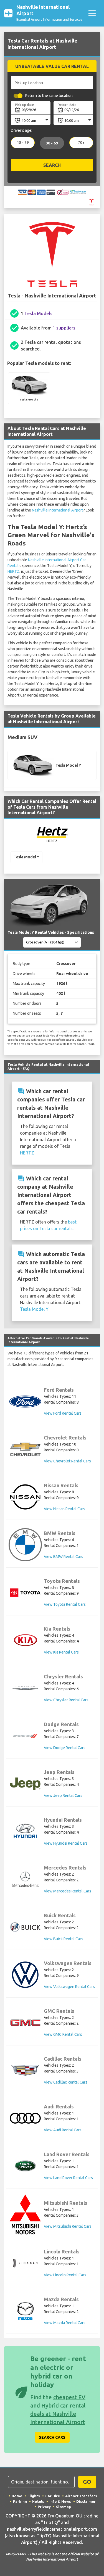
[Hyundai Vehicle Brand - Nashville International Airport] (25, 1832)
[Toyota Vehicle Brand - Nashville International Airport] (25, 1593)
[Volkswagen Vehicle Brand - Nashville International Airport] (25, 1975)
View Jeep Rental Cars (63, 1795)
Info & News (60, 2501)
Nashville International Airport (58, 510)
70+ (81, 143)
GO (87, 2482)
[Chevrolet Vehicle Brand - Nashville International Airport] (25, 1449)
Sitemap (64, 2507)
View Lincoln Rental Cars (65, 2275)
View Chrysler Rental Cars (66, 1700)
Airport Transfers (81, 2496)
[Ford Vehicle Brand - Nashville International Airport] (25, 1402)
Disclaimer (86, 2501)
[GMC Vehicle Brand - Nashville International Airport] (25, 2023)
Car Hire (53, 2496)
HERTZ (13, 571)
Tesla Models (38, 313)
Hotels (38, 2501)
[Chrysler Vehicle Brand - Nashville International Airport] (25, 1688)
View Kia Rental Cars (61, 1652)
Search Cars (52, 2437)
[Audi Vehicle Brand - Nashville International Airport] (25, 2118)
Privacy (44, 2507)
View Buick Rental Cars (64, 1939)
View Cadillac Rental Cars (66, 2082)
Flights (34, 2496)
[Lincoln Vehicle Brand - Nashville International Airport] (25, 2263)
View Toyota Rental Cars (65, 1604)
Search (52, 165)
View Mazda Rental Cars (65, 2323)
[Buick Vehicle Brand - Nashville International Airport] (25, 1927)
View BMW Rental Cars (64, 1557)
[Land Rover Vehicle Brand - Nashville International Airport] (25, 2166)
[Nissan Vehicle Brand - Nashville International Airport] (25, 1497)
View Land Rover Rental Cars (68, 2178)
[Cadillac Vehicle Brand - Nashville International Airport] (25, 2070)
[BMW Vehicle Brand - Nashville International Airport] (25, 1545)
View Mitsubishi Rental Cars (68, 2226)
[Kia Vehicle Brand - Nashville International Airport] (25, 1640)
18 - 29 (23, 143)
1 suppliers (64, 328)
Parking (20, 2501)
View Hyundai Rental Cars (66, 1843)
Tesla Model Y (34, 1309)
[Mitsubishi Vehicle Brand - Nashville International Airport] (25, 2214)
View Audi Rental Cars (63, 2130)
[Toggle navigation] (92, 13)
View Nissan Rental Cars (64, 1509)
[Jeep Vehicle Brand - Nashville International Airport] (25, 1784)
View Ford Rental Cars (63, 1413)
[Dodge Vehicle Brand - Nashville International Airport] (25, 1736)
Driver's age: (21, 130)
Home (17, 2496)
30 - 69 (52, 143)
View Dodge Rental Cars (65, 1748)
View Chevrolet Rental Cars (67, 1461)
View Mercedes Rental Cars (68, 1891)
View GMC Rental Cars (63, 2034)
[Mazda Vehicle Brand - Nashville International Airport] (25, 2311)
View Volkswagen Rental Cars (69, 1987)
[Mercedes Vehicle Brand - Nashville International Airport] (25, 1879)
